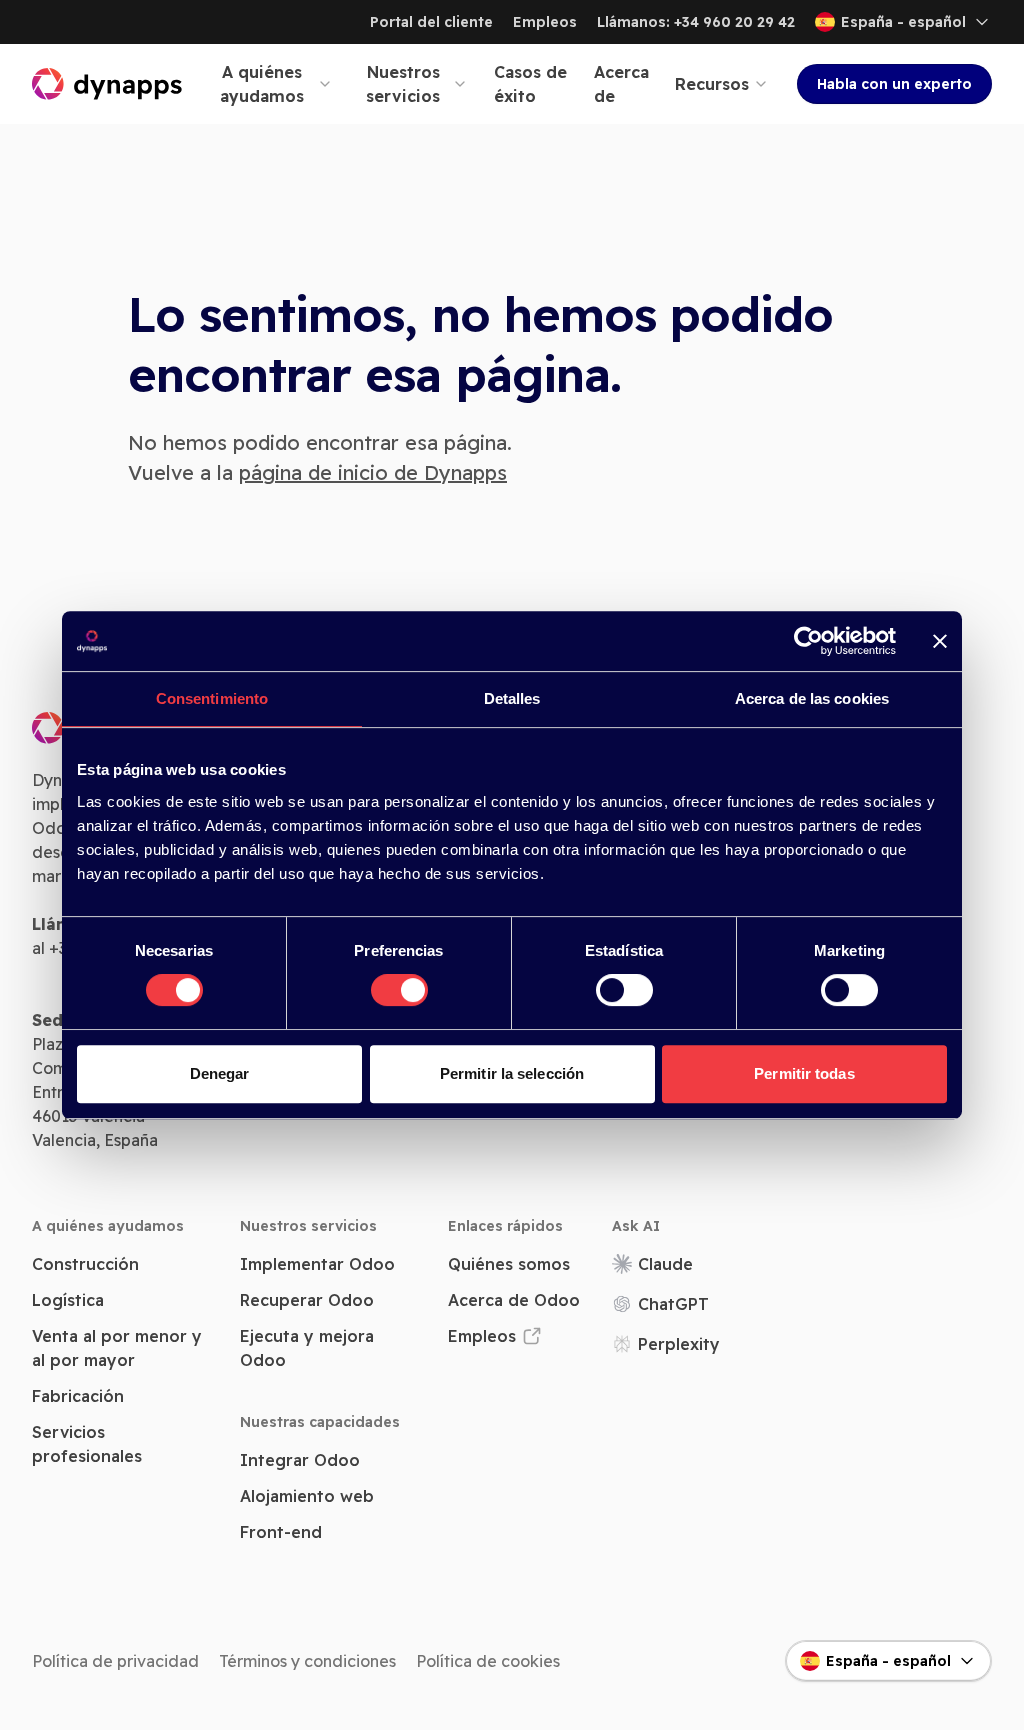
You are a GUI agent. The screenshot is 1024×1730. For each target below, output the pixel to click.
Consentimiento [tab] (212, 698)
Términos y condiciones (307, 1661)
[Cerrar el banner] (940, 641)
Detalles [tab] (512, 698)
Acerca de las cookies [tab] (812, 698)
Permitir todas (804, 1073)
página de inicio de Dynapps (373, 472)
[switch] (399, 990)
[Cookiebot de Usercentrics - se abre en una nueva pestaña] (808, 641)
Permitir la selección (512, 1073)
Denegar (220, 1073)
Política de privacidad (115, 1661)
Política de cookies (488, 1661)
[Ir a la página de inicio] (108, 84)
